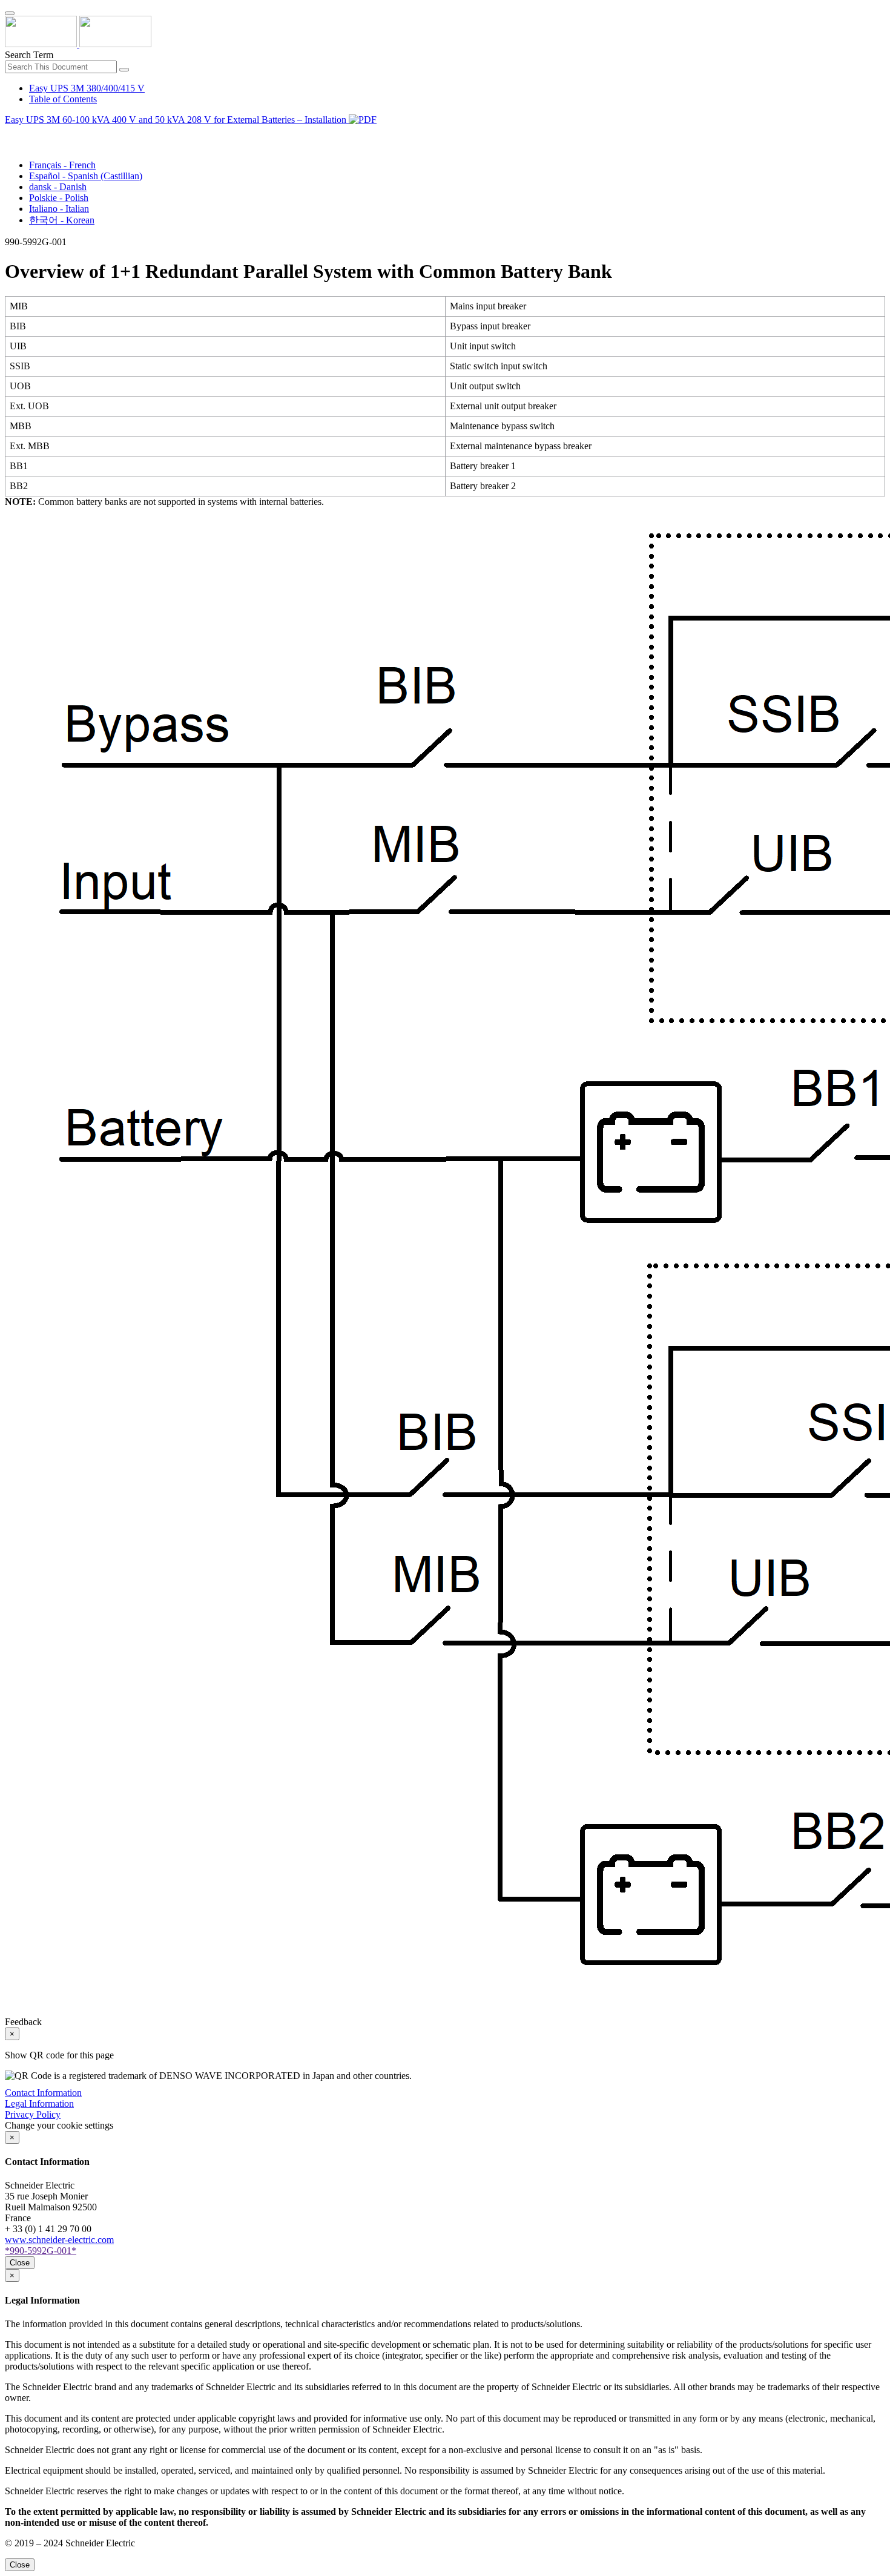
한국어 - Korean (62, 220)
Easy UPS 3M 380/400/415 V (87, 88)
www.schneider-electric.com (59, 2240)
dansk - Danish (58, 187)
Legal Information (39, 2103)
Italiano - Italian (59, 209)
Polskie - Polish (59, 198)
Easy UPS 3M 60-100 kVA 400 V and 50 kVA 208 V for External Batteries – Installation (177, 120)
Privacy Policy (33, 2114)
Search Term (29, 55)
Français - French (62, 165)
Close (20, 2263)
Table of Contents (63, 99)
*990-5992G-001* (41, 2251)
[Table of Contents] (10, 133)
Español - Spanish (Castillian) (86, 176)
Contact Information (43, 2093)
